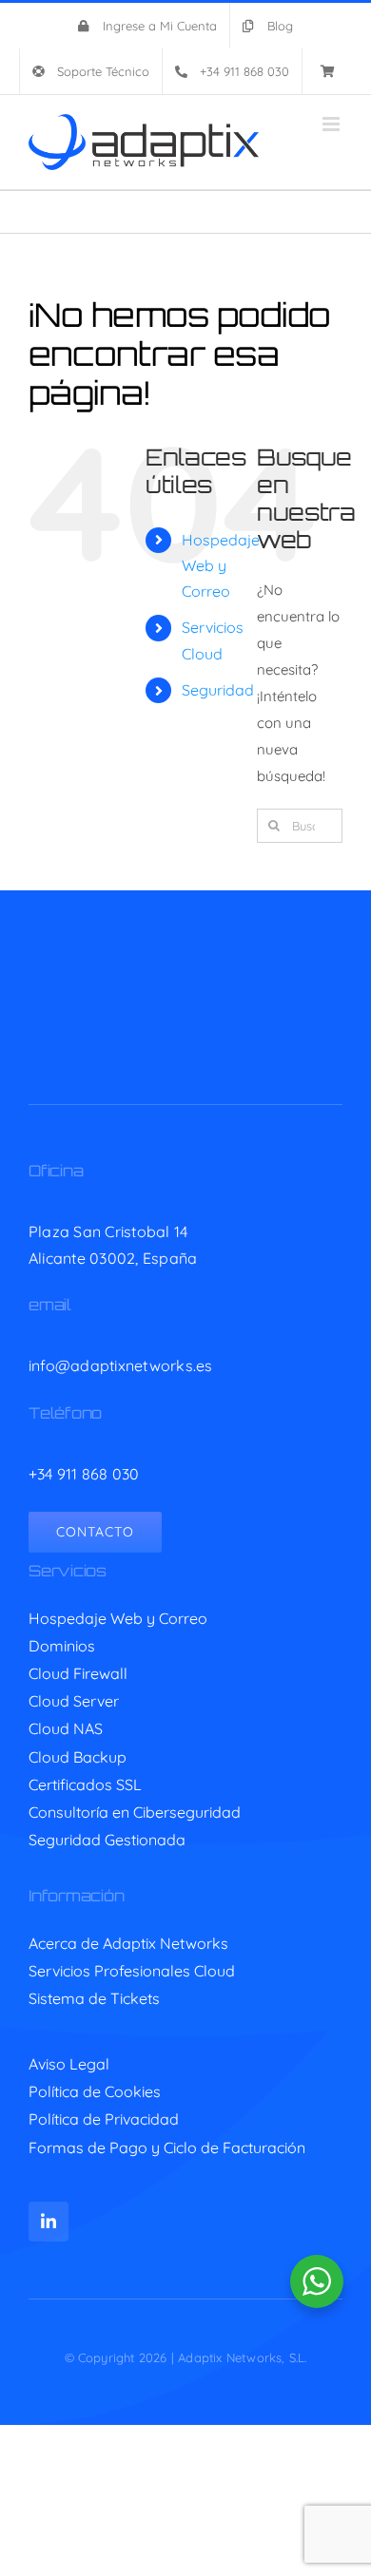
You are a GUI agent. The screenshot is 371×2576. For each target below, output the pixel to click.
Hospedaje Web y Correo (221, 565)
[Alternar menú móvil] (332, 124)
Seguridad (218, 690)
